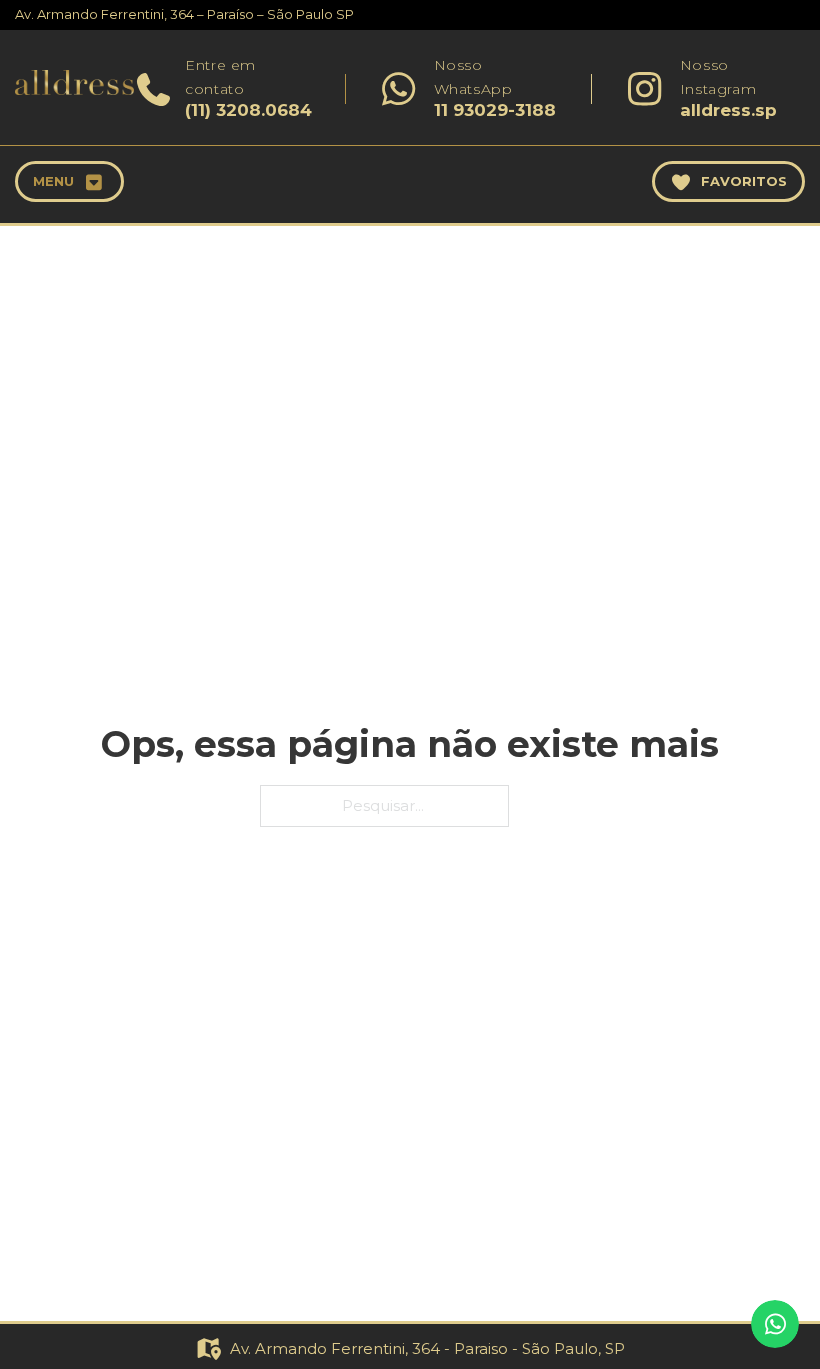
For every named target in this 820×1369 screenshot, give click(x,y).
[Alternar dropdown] (94, 182)
